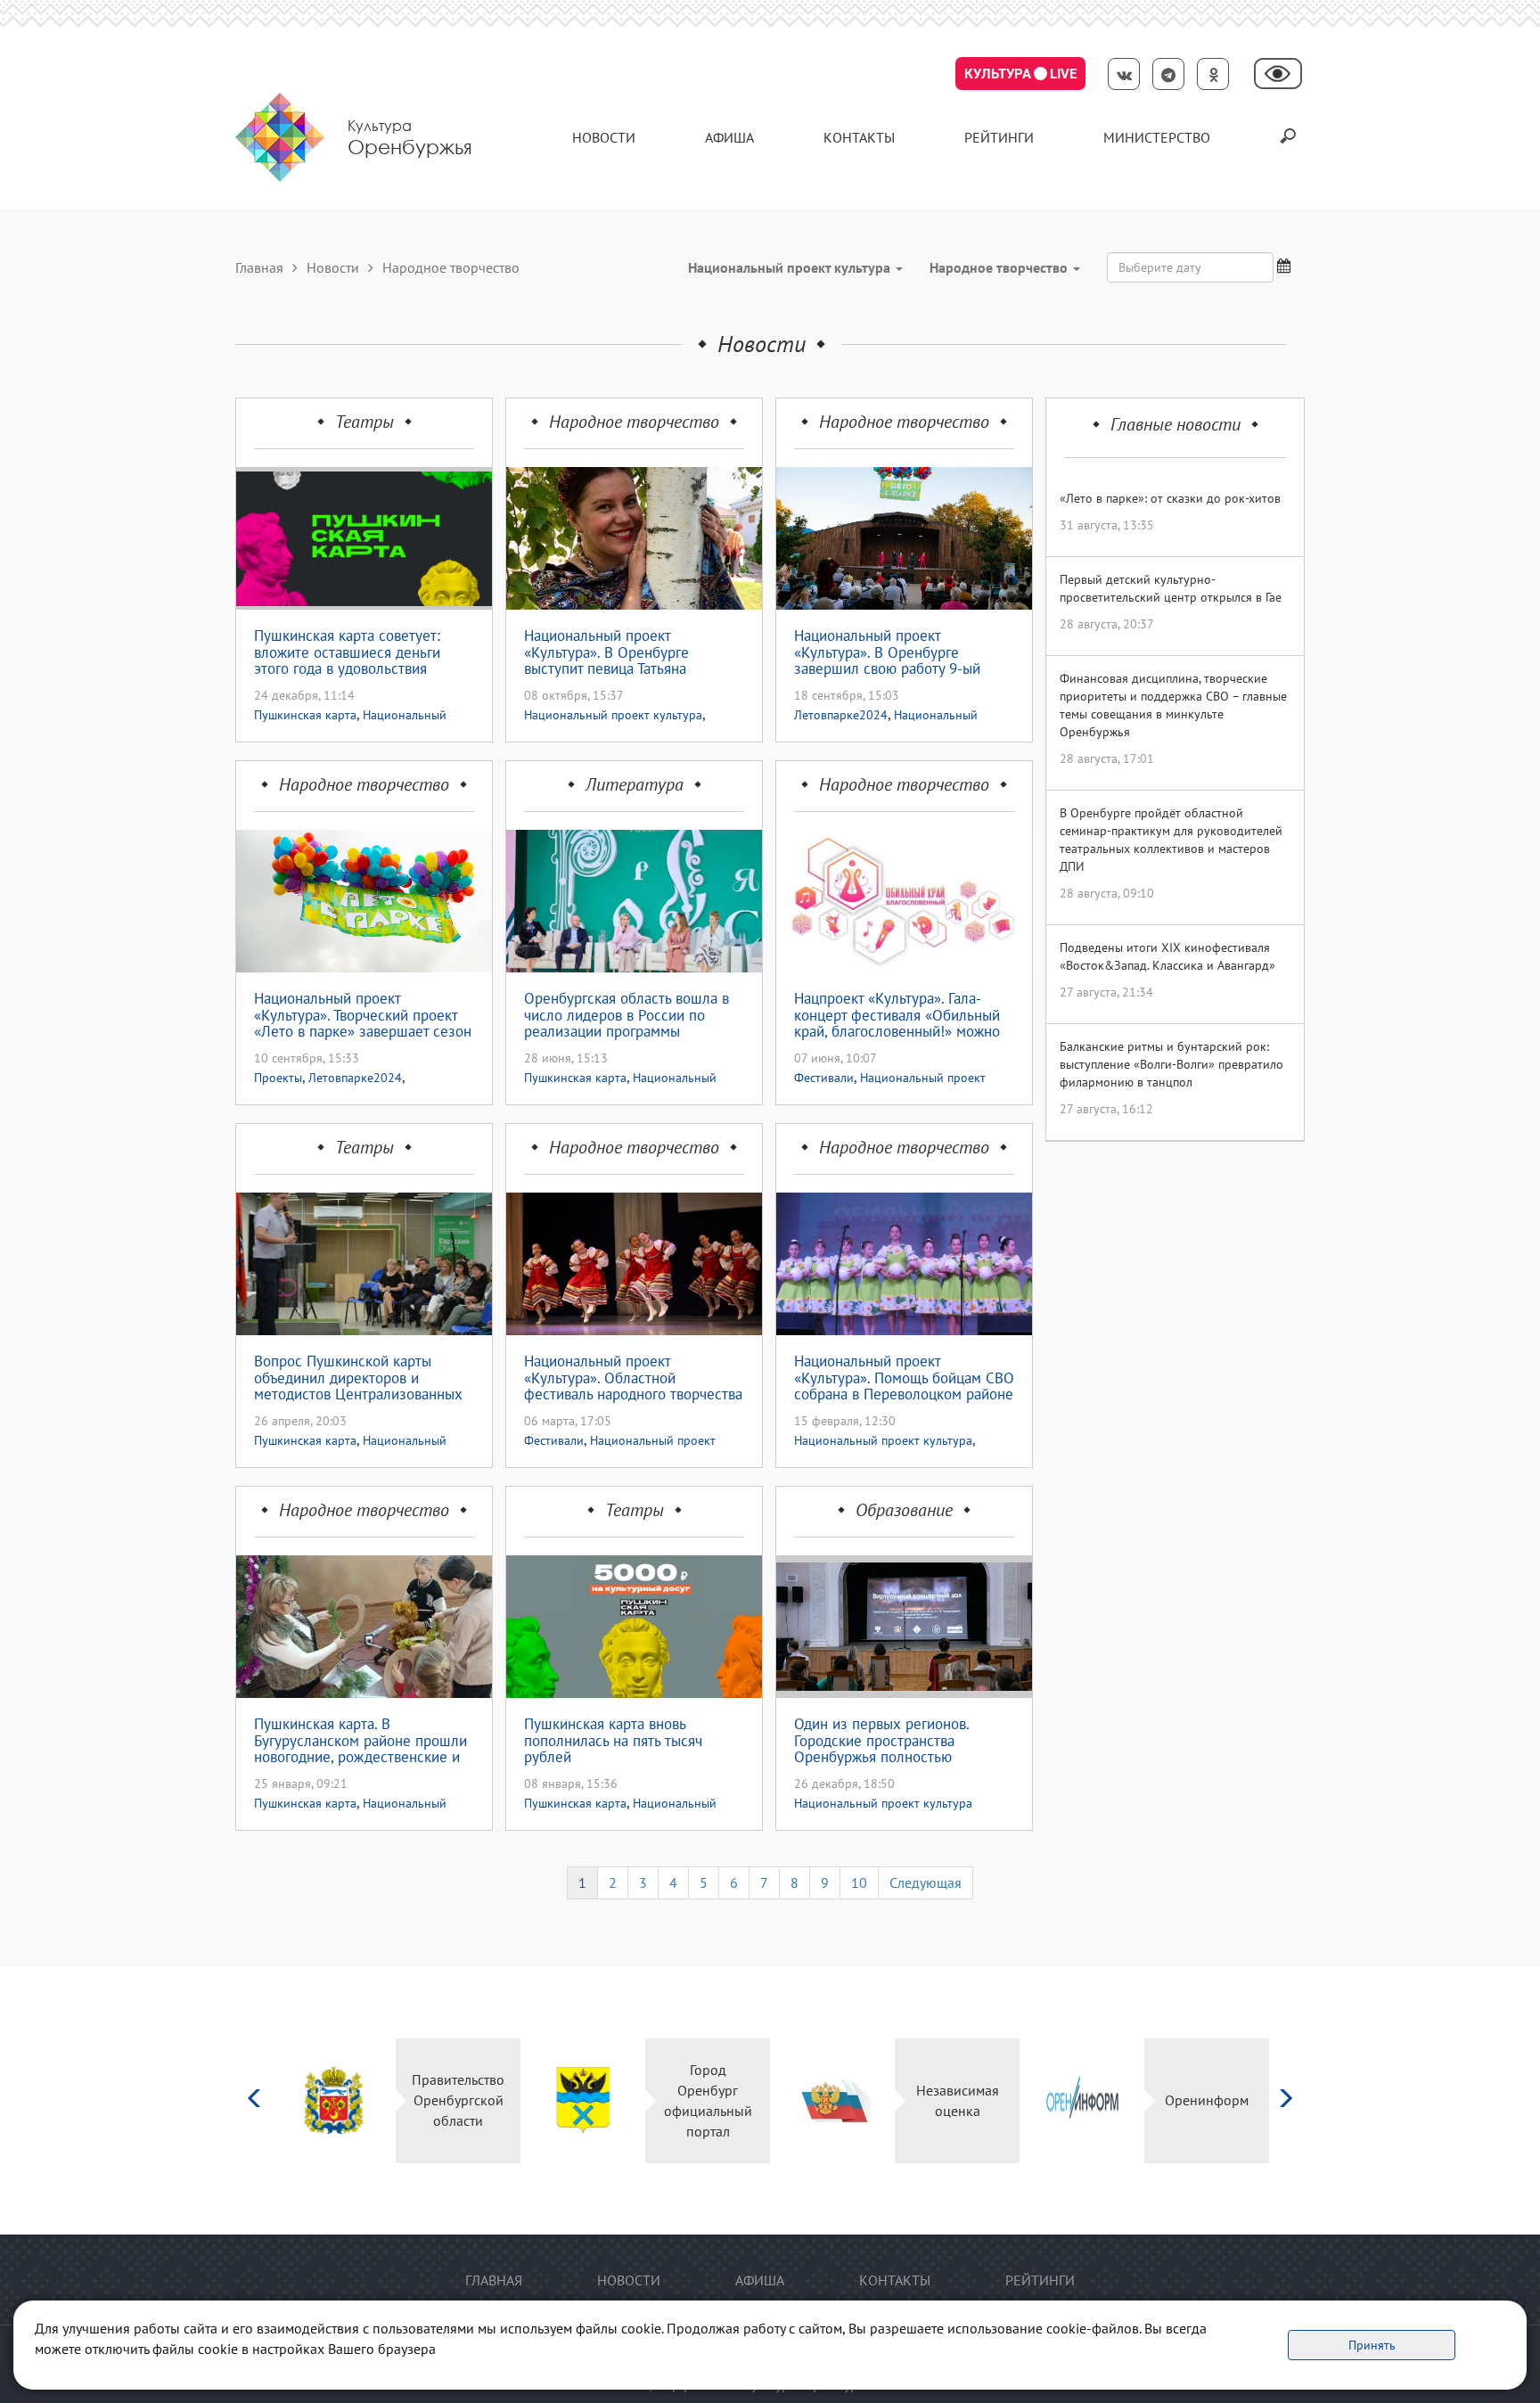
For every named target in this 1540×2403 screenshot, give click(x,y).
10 (859, 1882)
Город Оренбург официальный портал (708, 2100)
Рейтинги (999, 137)
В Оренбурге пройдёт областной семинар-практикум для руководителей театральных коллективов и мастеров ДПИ (1171, 840)
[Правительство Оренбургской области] (334, 2100)
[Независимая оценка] (833, 2100)
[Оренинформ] (1082, 2100)
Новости (604, 137)
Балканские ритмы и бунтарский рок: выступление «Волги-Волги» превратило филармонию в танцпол (1171, 1064)
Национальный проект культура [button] (791, 267)
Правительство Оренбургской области (458, 2100)
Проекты (278, 1078)
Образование (904, 1510)
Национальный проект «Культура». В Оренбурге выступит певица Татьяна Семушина (606, 652)
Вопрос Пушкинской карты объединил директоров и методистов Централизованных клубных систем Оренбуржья (358, 1378)
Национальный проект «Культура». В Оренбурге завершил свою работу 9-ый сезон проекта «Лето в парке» (894, 652)
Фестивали (824, 1078)
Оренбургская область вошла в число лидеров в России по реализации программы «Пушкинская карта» (627, 1015)
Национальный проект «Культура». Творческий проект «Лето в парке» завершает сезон (363, 1015)
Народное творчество (634, 422)
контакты (859, 137)
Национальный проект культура (613, 715)
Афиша (729, 137)
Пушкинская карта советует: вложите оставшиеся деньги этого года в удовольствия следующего (347, 652)
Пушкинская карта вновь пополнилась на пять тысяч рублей (613, 1741)
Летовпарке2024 (841, 715)
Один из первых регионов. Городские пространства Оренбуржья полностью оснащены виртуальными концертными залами (881, 1741)
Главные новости (1175, 424)
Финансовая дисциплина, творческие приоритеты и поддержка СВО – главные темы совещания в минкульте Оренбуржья (1173, 705)
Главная (259, 267)
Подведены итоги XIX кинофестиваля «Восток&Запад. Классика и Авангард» (1167, 956)
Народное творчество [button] (1000, 267)
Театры (365, 422)
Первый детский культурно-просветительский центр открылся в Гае (1171, 588)
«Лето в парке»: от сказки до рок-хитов (1170, 498)
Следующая (926, 1882)
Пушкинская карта (305, 715)
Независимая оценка (958, 2100)
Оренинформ (1207, 2100)
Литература (635, 784)
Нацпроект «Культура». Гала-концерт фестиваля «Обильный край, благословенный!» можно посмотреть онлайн (897, 1015)
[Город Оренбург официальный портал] (583, 2100)
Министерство (1157, 137)
